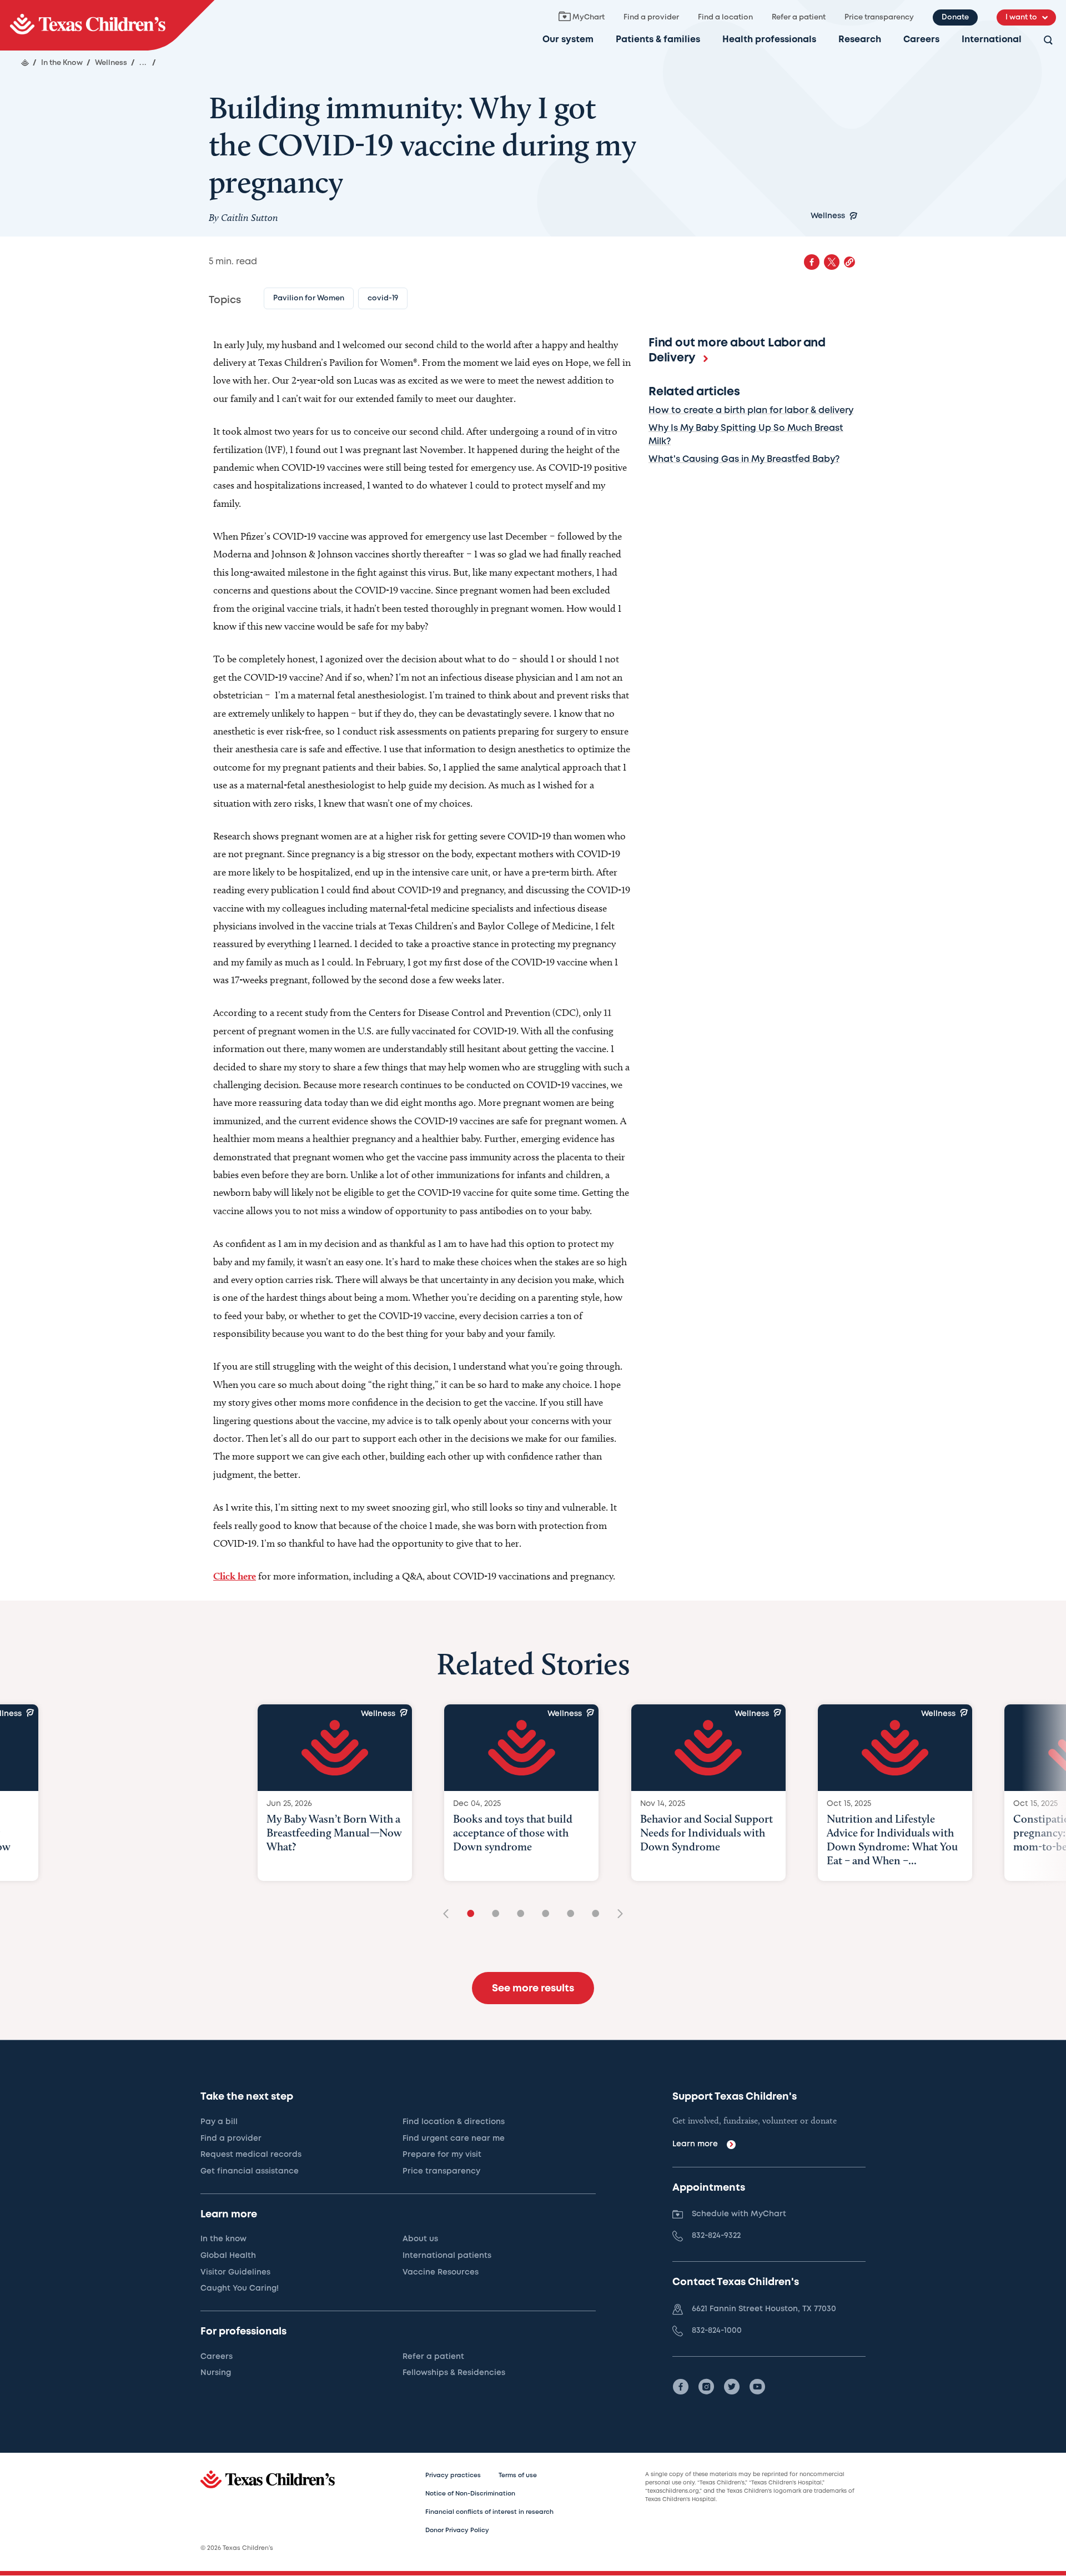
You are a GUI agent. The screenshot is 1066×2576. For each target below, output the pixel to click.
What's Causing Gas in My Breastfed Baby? (744, 459)
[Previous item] (450, 1915)
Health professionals (769, 40)
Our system (568, 40)
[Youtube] (757, 2387)
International (992, 40)
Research (860, 40)
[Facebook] (681, 2387)
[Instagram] (706, 2387)
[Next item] (616, 1915)
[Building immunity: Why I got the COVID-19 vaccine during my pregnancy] (107, 25)
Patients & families (658, 40)
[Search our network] (1048, 41)
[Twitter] (732, 2387)
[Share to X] (832, 262)
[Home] (25, 63)
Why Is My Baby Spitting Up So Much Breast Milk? (746, 435)
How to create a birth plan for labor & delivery (751, 411)
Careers (921, 40)
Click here (235, 1576)
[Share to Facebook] (812, 262)
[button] (849, 262)
